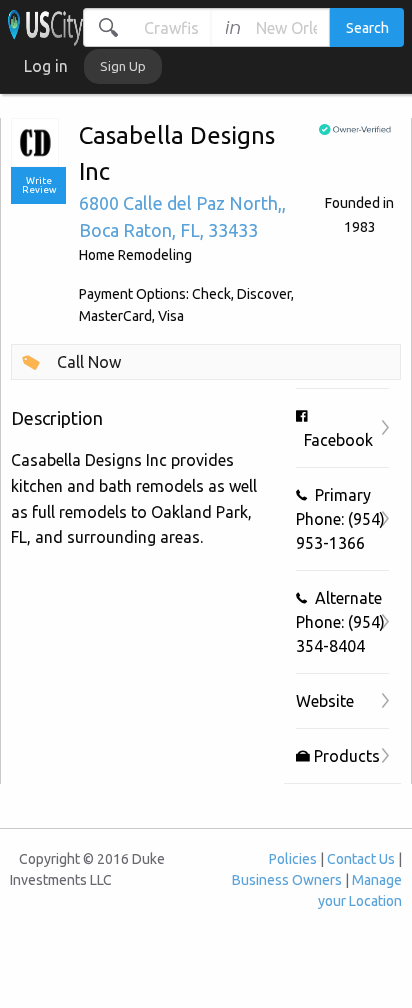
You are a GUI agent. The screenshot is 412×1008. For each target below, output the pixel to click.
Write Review (39, 185)
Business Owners (287, 880)
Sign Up (123, 66)
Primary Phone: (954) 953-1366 (340, 519)
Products (345, 756)
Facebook (334, 440)
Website (325, 701)
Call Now (89, 362)
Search (367, 28)
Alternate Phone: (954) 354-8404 (340, 622)
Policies (293, 859)
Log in (46, 66)
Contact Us (361, 859)
